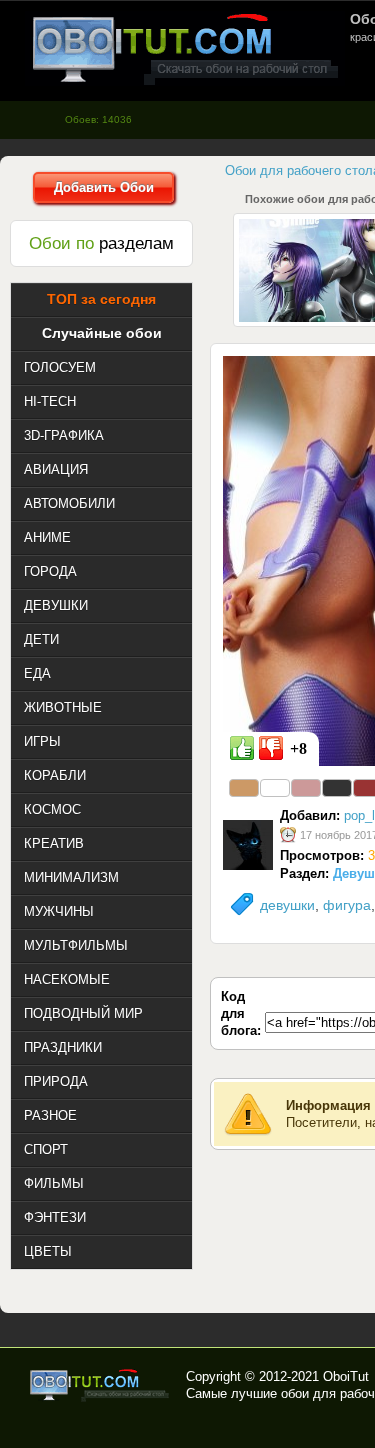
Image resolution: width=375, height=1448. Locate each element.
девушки (287, 905)
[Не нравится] (271, 748)
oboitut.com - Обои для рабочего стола (185, 48)
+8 (298, 748)
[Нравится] (242, 748)
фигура (347, 905)
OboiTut (346, 1376)
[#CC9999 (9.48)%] (306, 788)
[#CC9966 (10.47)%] (244, 788)
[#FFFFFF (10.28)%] (275, 788)
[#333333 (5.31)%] (337, 788)
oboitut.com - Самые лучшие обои (100, 1385)
